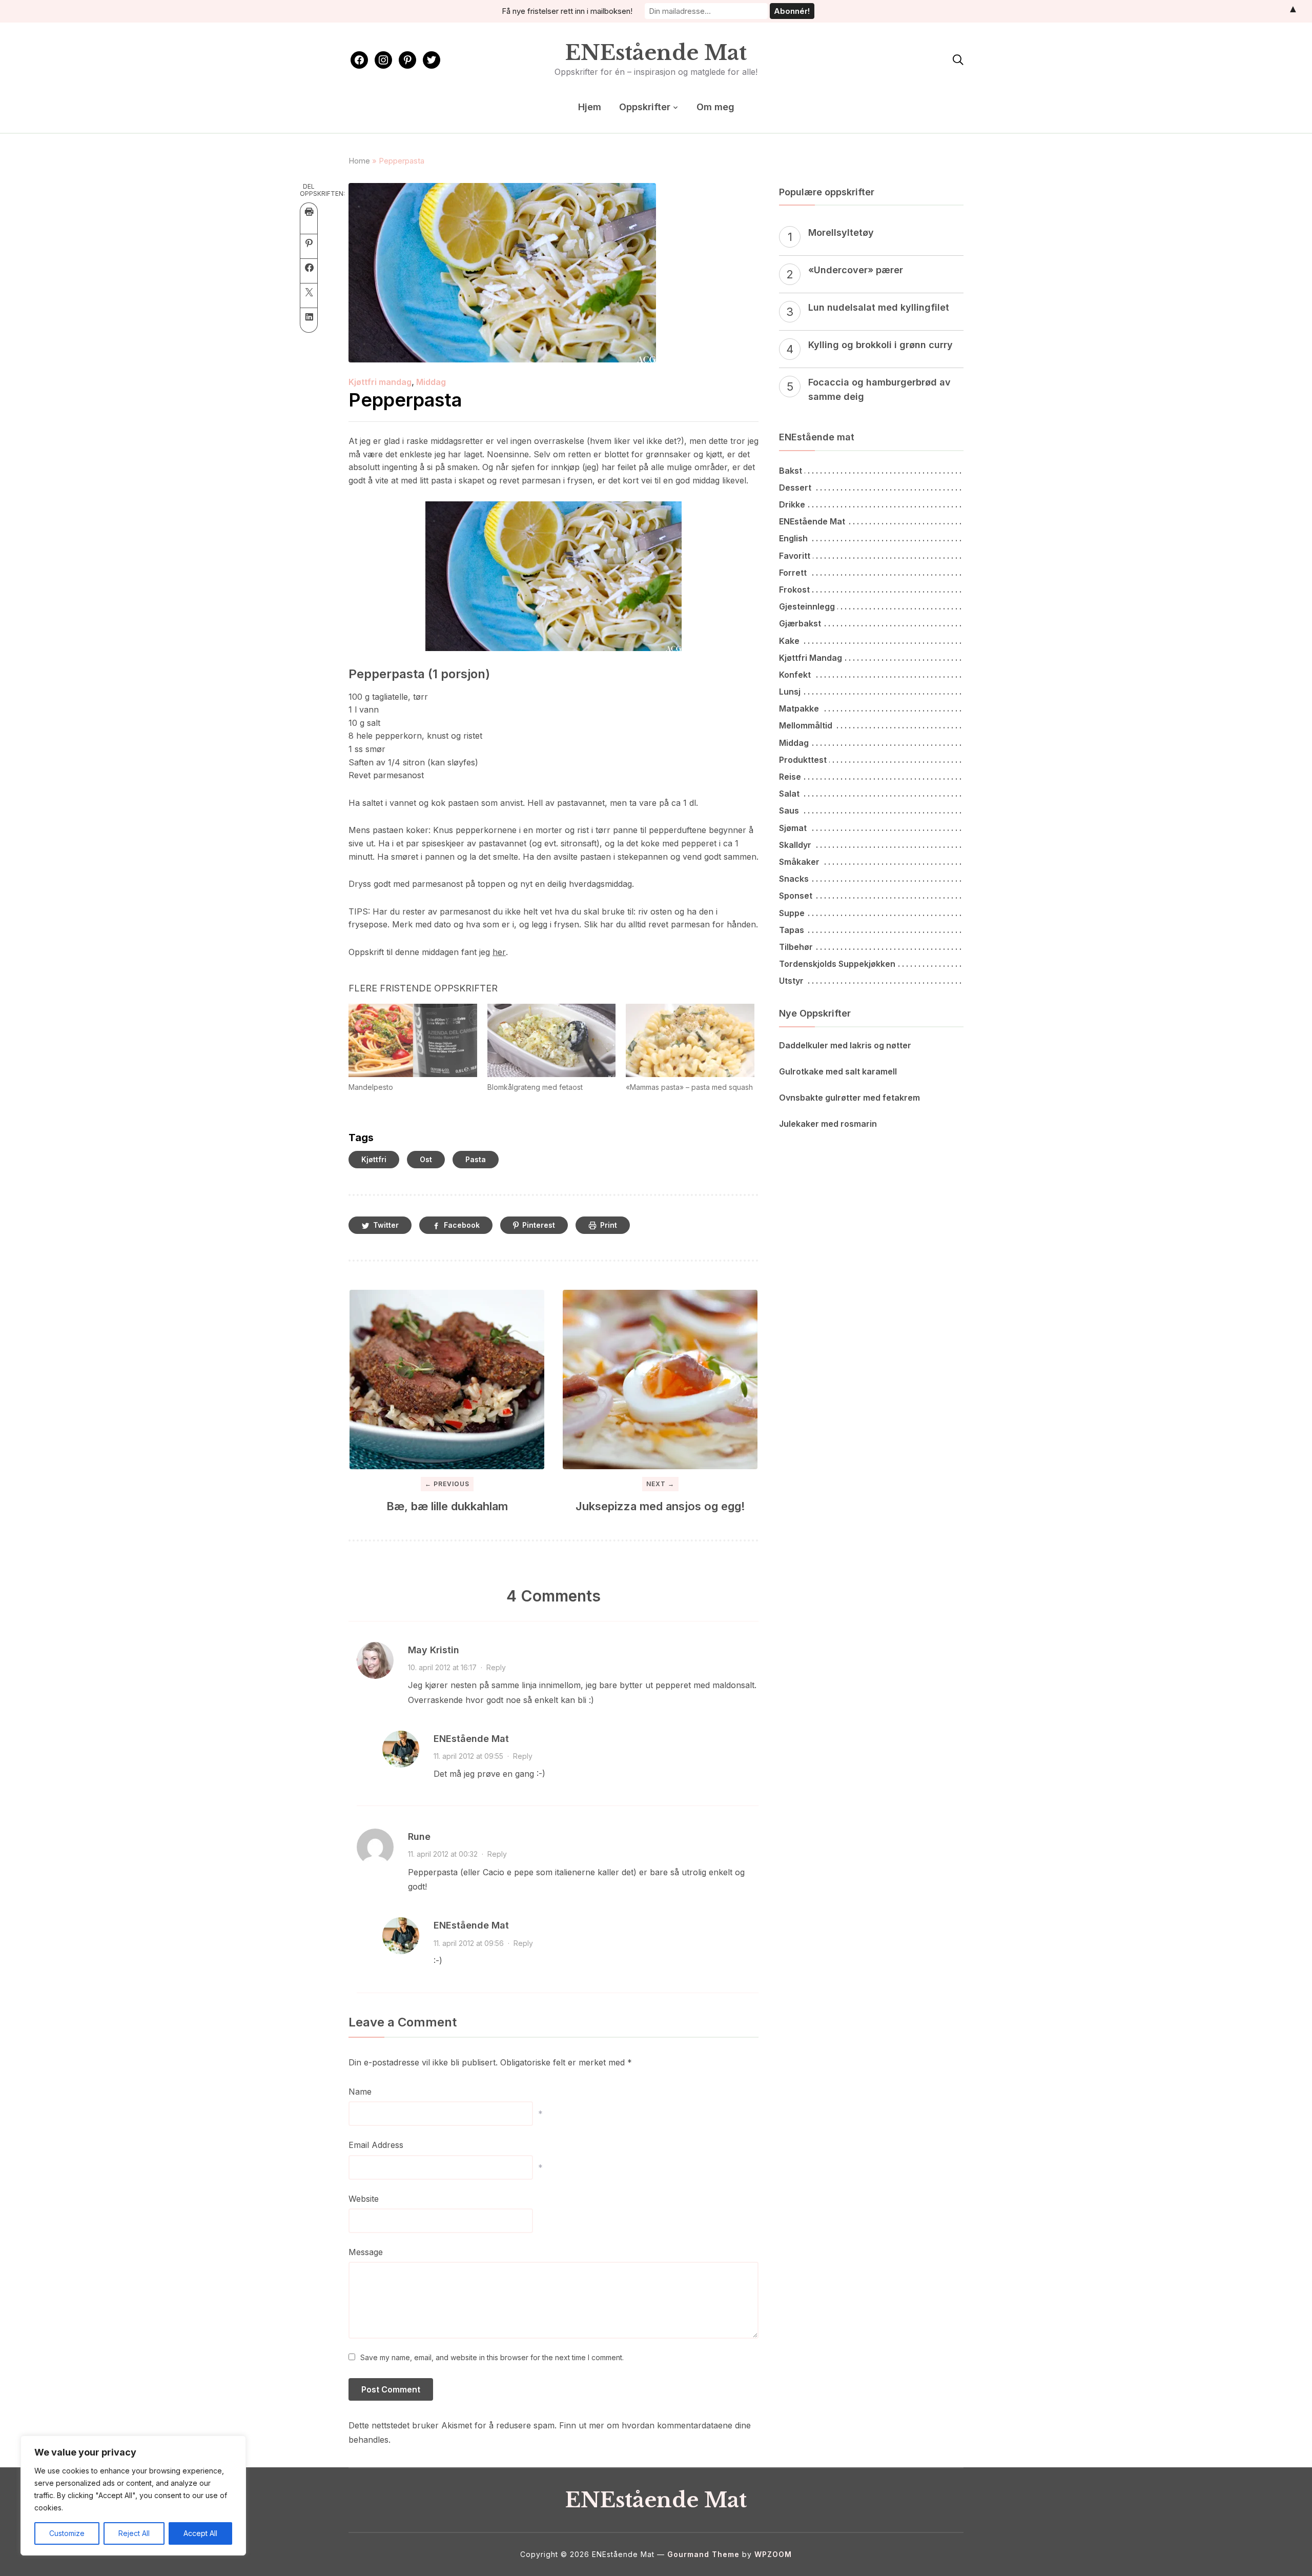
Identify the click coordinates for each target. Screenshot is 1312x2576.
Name (360, 2092)
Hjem (590, 107)
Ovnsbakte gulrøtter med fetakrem (849, 1098)
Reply (496, 1667)
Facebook (462, 1225)
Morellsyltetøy (841, 232)
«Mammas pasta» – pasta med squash (689, 1087)
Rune (419, 1837)
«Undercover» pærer (856, 270)
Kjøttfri (374, 1159)
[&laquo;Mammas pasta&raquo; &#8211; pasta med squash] (690, 1040)
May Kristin (434, 1650)
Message (366, 2252)
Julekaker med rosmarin (828, 1124)
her (499, 952)
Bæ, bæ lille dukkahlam (447, 1506)
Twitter (386, 1225)
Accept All (200, 2533)
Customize (67, 2533)
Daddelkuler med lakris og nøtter (845, 1045)
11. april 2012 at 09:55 (468, 1756)
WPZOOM (773, 2554)
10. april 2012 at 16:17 (442, 1667)
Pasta (476, 1159)
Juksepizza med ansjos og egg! (660, 1506)
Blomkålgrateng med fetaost (535, 1087)
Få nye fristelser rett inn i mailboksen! (567, 11)
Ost (426, 1159)
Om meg (715, 107)
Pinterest (539, 1225)
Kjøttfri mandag (380, 382)
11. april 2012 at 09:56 (469, 1943)
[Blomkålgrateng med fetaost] (552, 1040)
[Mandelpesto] (413, 1040)
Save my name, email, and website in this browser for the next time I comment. (492, 2357)
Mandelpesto (371, 1087)
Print (609, 1225)
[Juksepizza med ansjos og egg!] (660, 1380)
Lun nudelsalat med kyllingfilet (879, 307)
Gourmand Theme (703, 2554)
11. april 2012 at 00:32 (443, 1854)
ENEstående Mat (656, 53)
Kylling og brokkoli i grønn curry (880, 345)
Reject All (134, 2533)
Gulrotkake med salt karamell (838, 1071)
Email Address (376, 2145)
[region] (133, 2496)
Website (364, 2199)
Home (359, 161)
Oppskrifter (645, 107)
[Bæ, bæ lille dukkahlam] (447, 1380)
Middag (431, 382)
